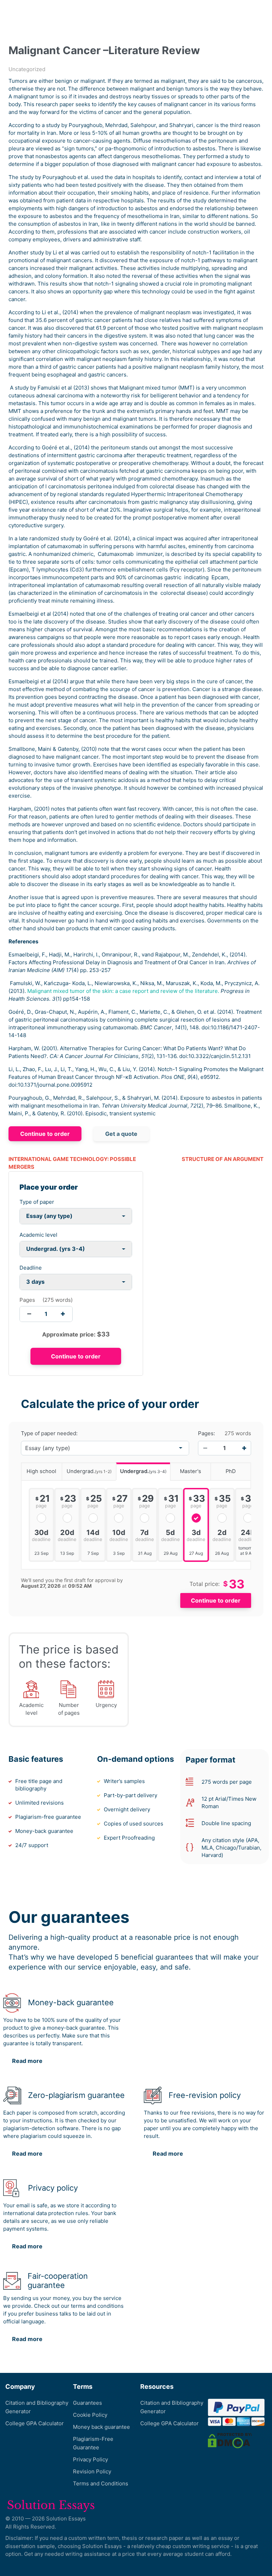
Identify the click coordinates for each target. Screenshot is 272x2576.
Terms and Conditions (101, 2483)
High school (41, 1471)
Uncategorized (27, 69)
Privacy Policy (90, 2459)
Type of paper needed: (49, 1433)
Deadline (31, 1268)
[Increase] (244, 1448)
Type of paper (37, 1202)
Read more (27, 2061)
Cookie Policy (90, 2415)
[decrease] (29, 1314)
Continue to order (45, 1134)
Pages (27, 1300)
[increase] (63, 1314)
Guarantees (87, 2403)
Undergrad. (89, 1471)
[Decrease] (205, 1448)
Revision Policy (92, 2471)
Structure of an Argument (223, 1159)
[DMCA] (230, 2440)
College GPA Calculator (35, 2423)
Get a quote (121, 1134)
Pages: (206, 1433)
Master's (191, 1471)
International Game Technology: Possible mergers (72, 1163)
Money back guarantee (101, 2427)
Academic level (38, 1235)
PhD (231, 1471)
